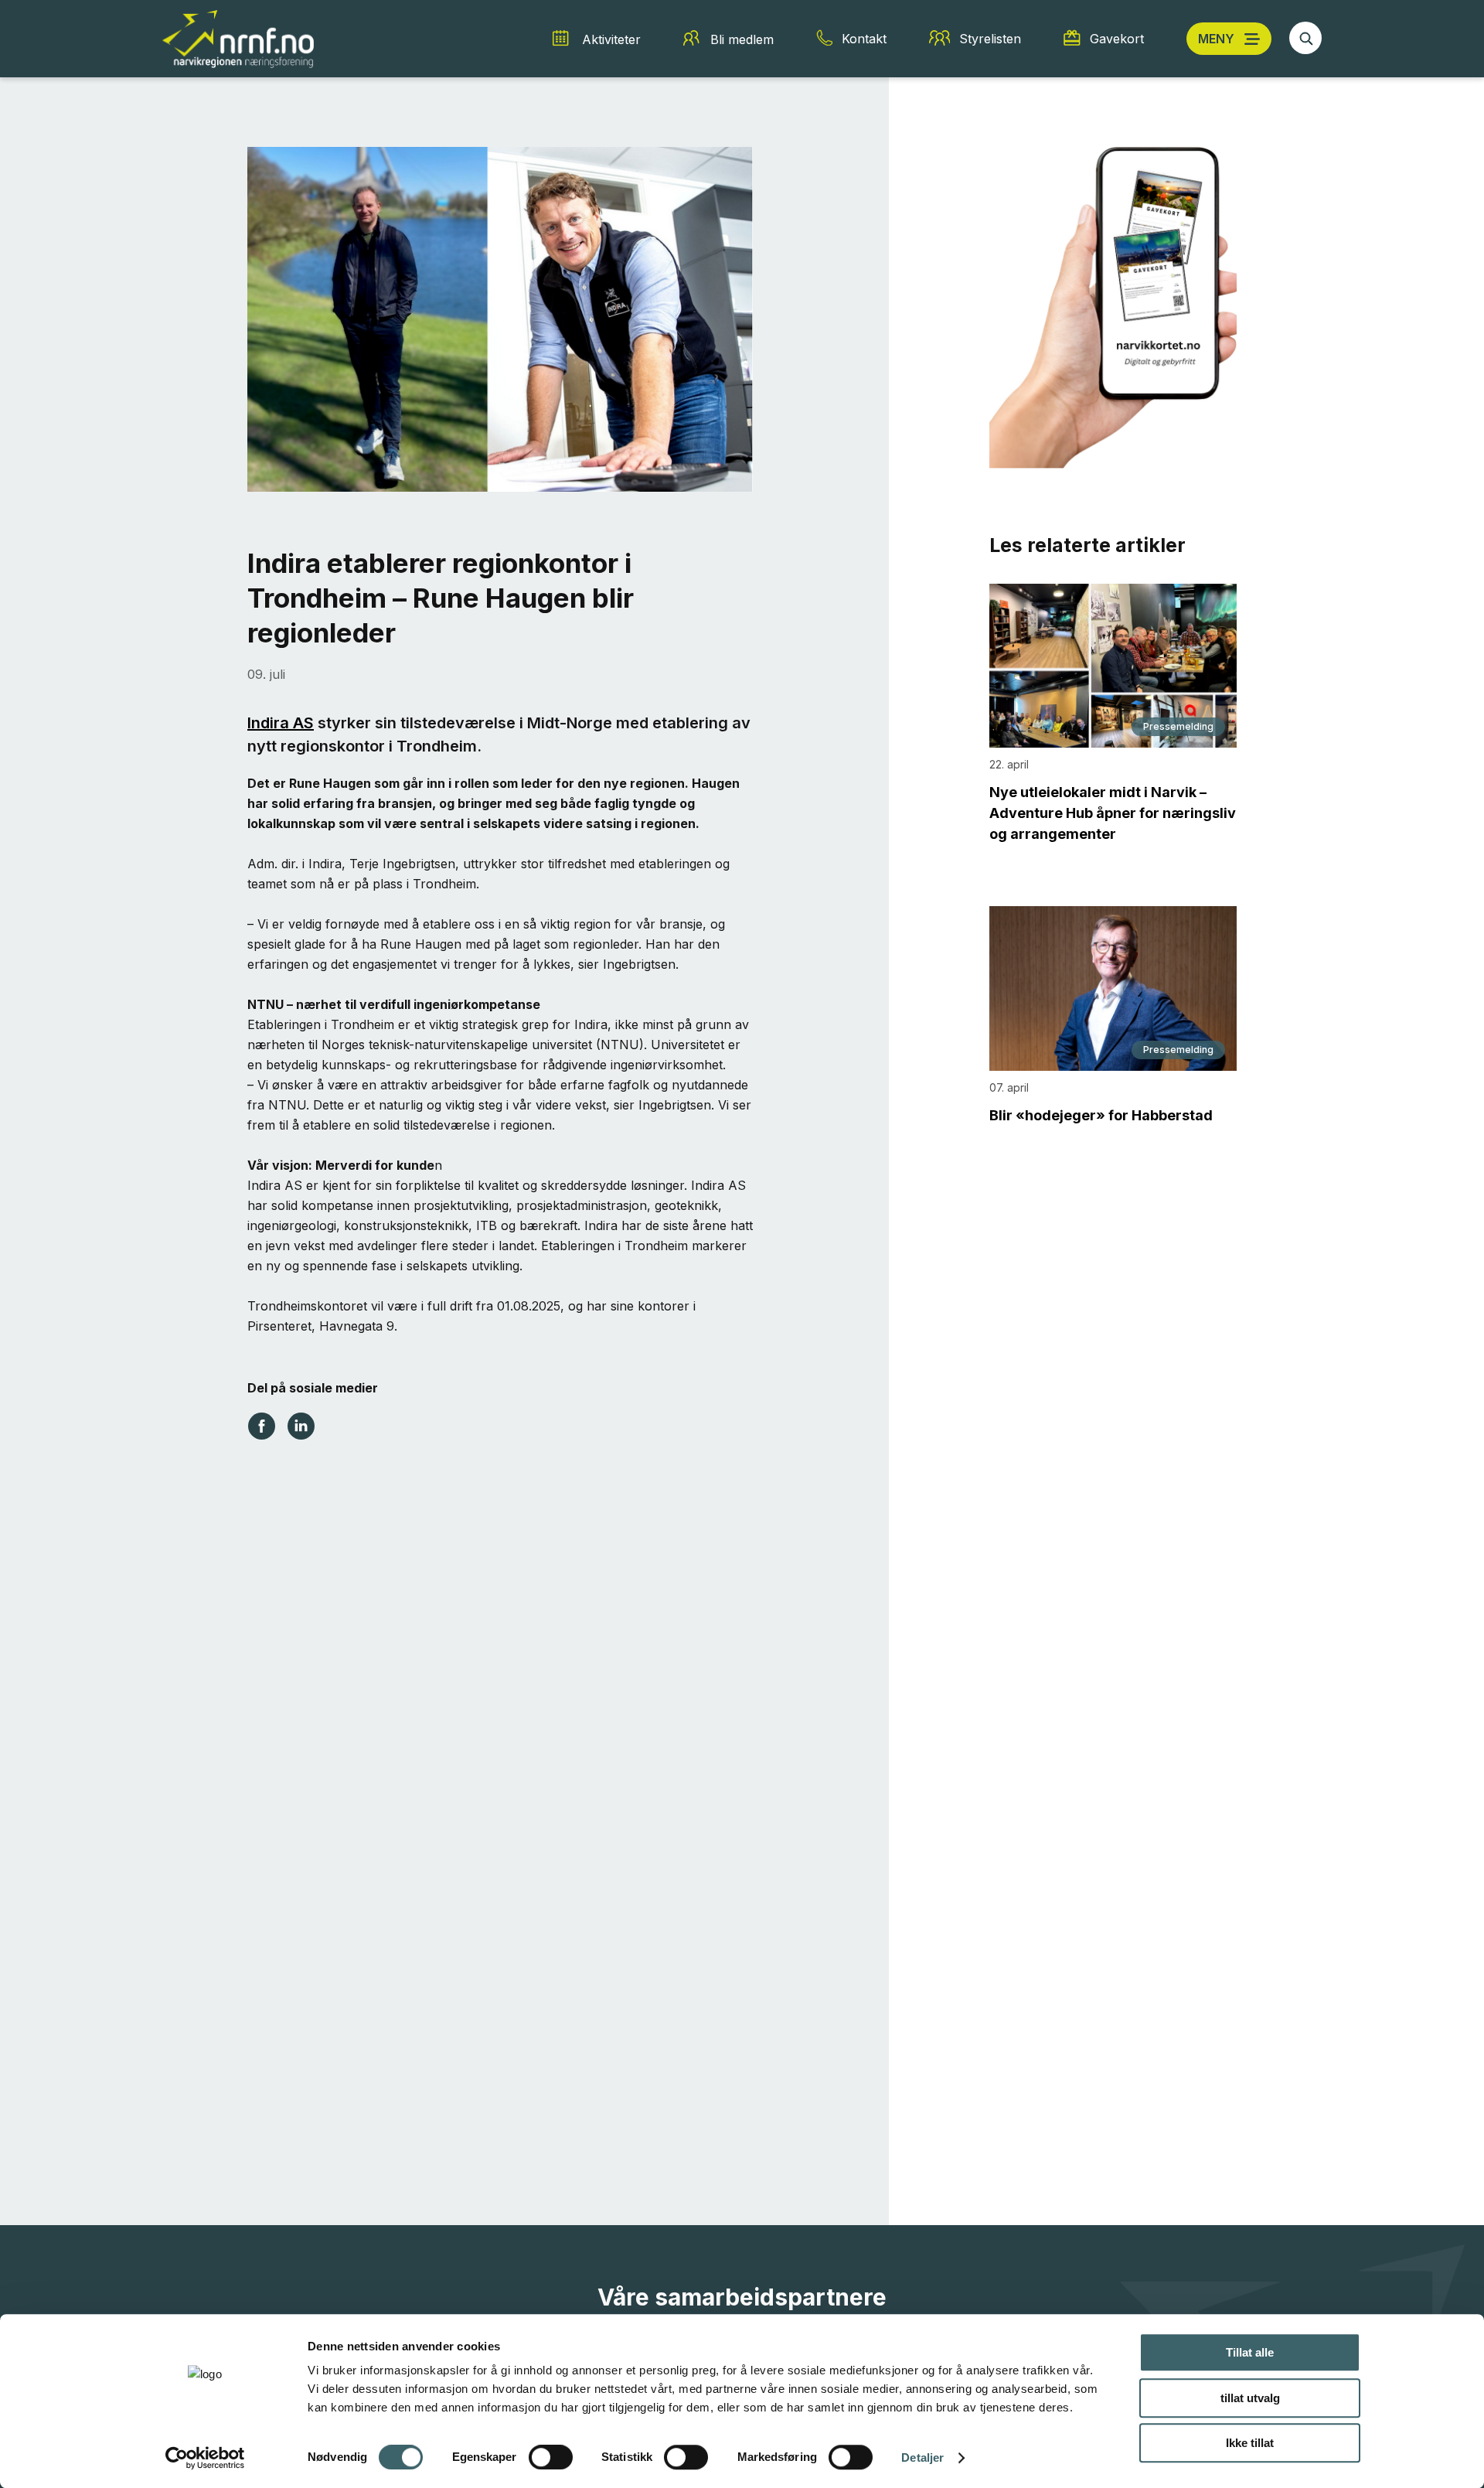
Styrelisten (990, 39)
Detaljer (922, 2457)
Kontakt (864, 39)
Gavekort (1117, 39)
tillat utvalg (1250, 2398)
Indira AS (281, 723)
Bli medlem (742, 39)
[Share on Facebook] (262, 1425)
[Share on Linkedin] (301, 1425)
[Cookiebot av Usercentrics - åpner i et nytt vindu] (205, 2458)
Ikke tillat (1250, 2443)
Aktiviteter (611, 39)
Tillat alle (1250, 2352)
